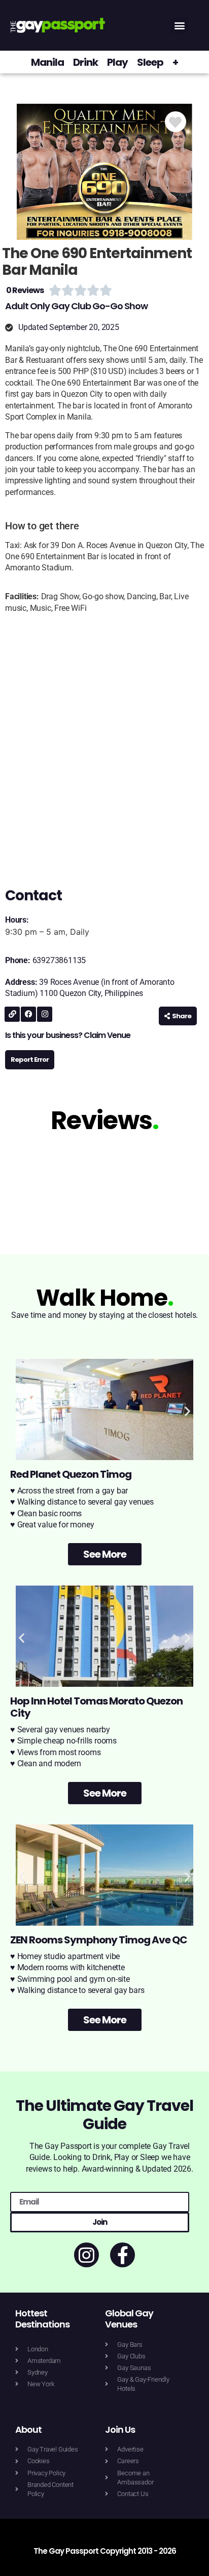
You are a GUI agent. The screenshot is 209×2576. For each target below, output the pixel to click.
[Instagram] (45, 1014)
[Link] (12, 1014)
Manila (47, 62)
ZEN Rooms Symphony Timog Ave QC (99, 1940)
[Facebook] (28, 1014)
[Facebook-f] (123, 2255)
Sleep (150, 62)
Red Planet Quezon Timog (71, 1474)
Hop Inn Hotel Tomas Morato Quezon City (96, 1707)
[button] (180, 26)
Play (117, 62)
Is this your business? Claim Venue (68, 1035)
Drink (85, 62)
